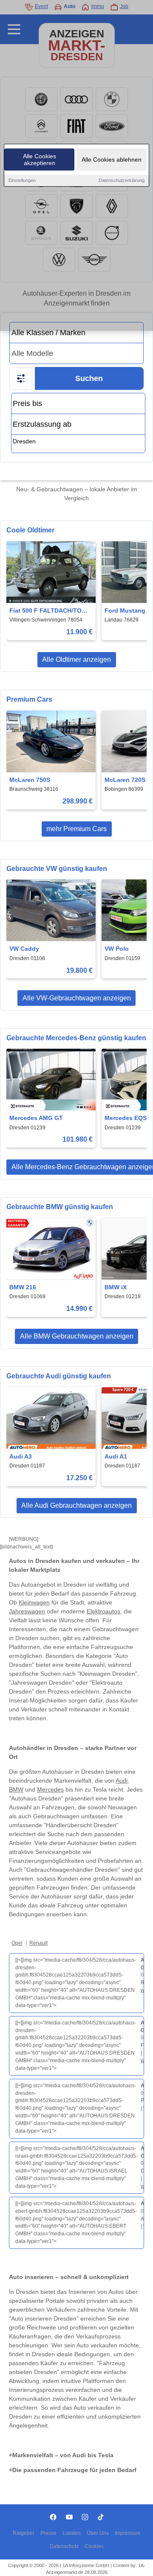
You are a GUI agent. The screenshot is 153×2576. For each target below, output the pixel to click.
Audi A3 (21, 1456)
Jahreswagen (27, 1611)
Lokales (72, 2533)
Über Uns (98, 2533)
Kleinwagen (34, 1602)
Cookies (94, 2546)
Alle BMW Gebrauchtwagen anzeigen (77, 1336)
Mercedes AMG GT (36, 1118)
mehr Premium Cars (76, 829)
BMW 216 (23, 1287)
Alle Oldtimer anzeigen (76, 659)
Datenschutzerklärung (122, 180)
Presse (48, 2533)
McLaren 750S (30, 780)
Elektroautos (103, 1611)
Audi (122, 1781)
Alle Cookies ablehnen (112, 160)
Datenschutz (64, 2546)
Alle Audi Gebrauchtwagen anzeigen (76, 1505)
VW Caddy (24, 949)
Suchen (89, 378)
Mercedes (50, 1789)
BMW (16, 1789)
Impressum (127, 2533)
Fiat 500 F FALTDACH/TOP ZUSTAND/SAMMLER (47, 611)
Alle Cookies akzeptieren (40, 160)
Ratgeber (24, 2533)
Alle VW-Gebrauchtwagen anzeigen (77, 998)
